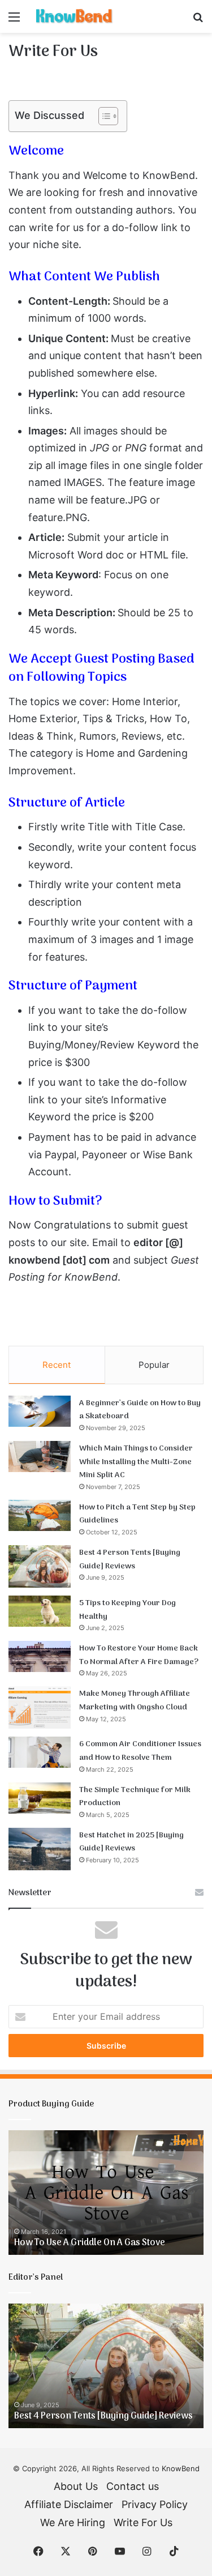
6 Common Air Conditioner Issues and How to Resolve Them (140, 1751)
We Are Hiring (73, 2522)
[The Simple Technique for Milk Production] (40, 1798)
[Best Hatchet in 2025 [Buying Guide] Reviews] (40, 1849)
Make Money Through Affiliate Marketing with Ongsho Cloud (135, 1701)
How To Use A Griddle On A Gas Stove (90, 2243)
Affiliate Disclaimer (69, 2504)
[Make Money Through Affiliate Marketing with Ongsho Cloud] (40, 1707)
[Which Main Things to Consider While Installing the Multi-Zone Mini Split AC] (40, 1457)
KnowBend (181, 2468)
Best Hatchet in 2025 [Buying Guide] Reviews (131, 1842)
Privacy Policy (155, 2504)
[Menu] (14, 21)
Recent (57, 1365)
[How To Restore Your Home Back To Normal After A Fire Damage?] (40, 1656)
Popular (154, 1365)
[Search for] (198, 21)
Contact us (133, 2486)
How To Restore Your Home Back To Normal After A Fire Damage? (139, 1655)
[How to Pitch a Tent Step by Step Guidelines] (40, 1515)
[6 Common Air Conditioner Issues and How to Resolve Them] (40, 1752)
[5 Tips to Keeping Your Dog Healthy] (40, 1611)
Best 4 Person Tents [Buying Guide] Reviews (130, 1560)
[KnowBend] (73, 16)
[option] (106, 2193)
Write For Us (143, 2522)
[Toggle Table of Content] (103, 116)
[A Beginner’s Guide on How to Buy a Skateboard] (40, 1411)
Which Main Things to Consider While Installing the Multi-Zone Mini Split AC (136, 1462)
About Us (76, 2486)
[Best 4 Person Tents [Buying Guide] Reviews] (40, 1566)
